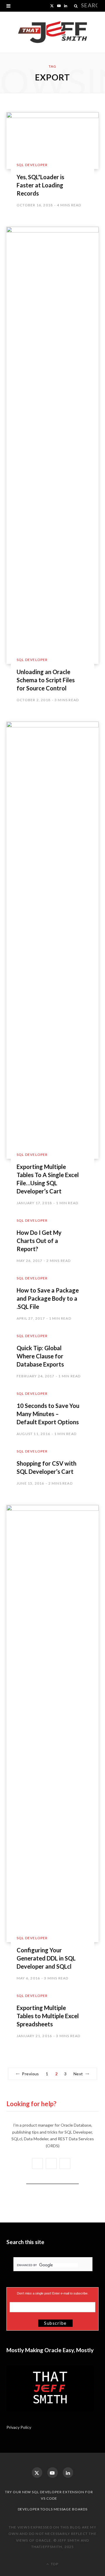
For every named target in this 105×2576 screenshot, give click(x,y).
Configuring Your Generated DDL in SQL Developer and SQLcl (46, 1958)
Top (54, 2564)
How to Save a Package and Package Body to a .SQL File (48, 1298)
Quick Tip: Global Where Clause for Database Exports (40, 1356)
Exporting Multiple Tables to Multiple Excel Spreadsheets (48, 2016)
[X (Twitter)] (37, 2473)
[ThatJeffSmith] (52, 32)
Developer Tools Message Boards (53, 2509)
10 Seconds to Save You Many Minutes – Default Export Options (48, 1414)
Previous (30, 2074)
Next (78, 2074)
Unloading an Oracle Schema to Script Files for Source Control (46, 680)
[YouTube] (52, 2473)
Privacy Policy (19, 2427)
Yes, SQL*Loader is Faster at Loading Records (40, 185)
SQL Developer (32, 165)
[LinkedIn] (68, 2473)
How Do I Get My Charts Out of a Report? (39, 1241)
